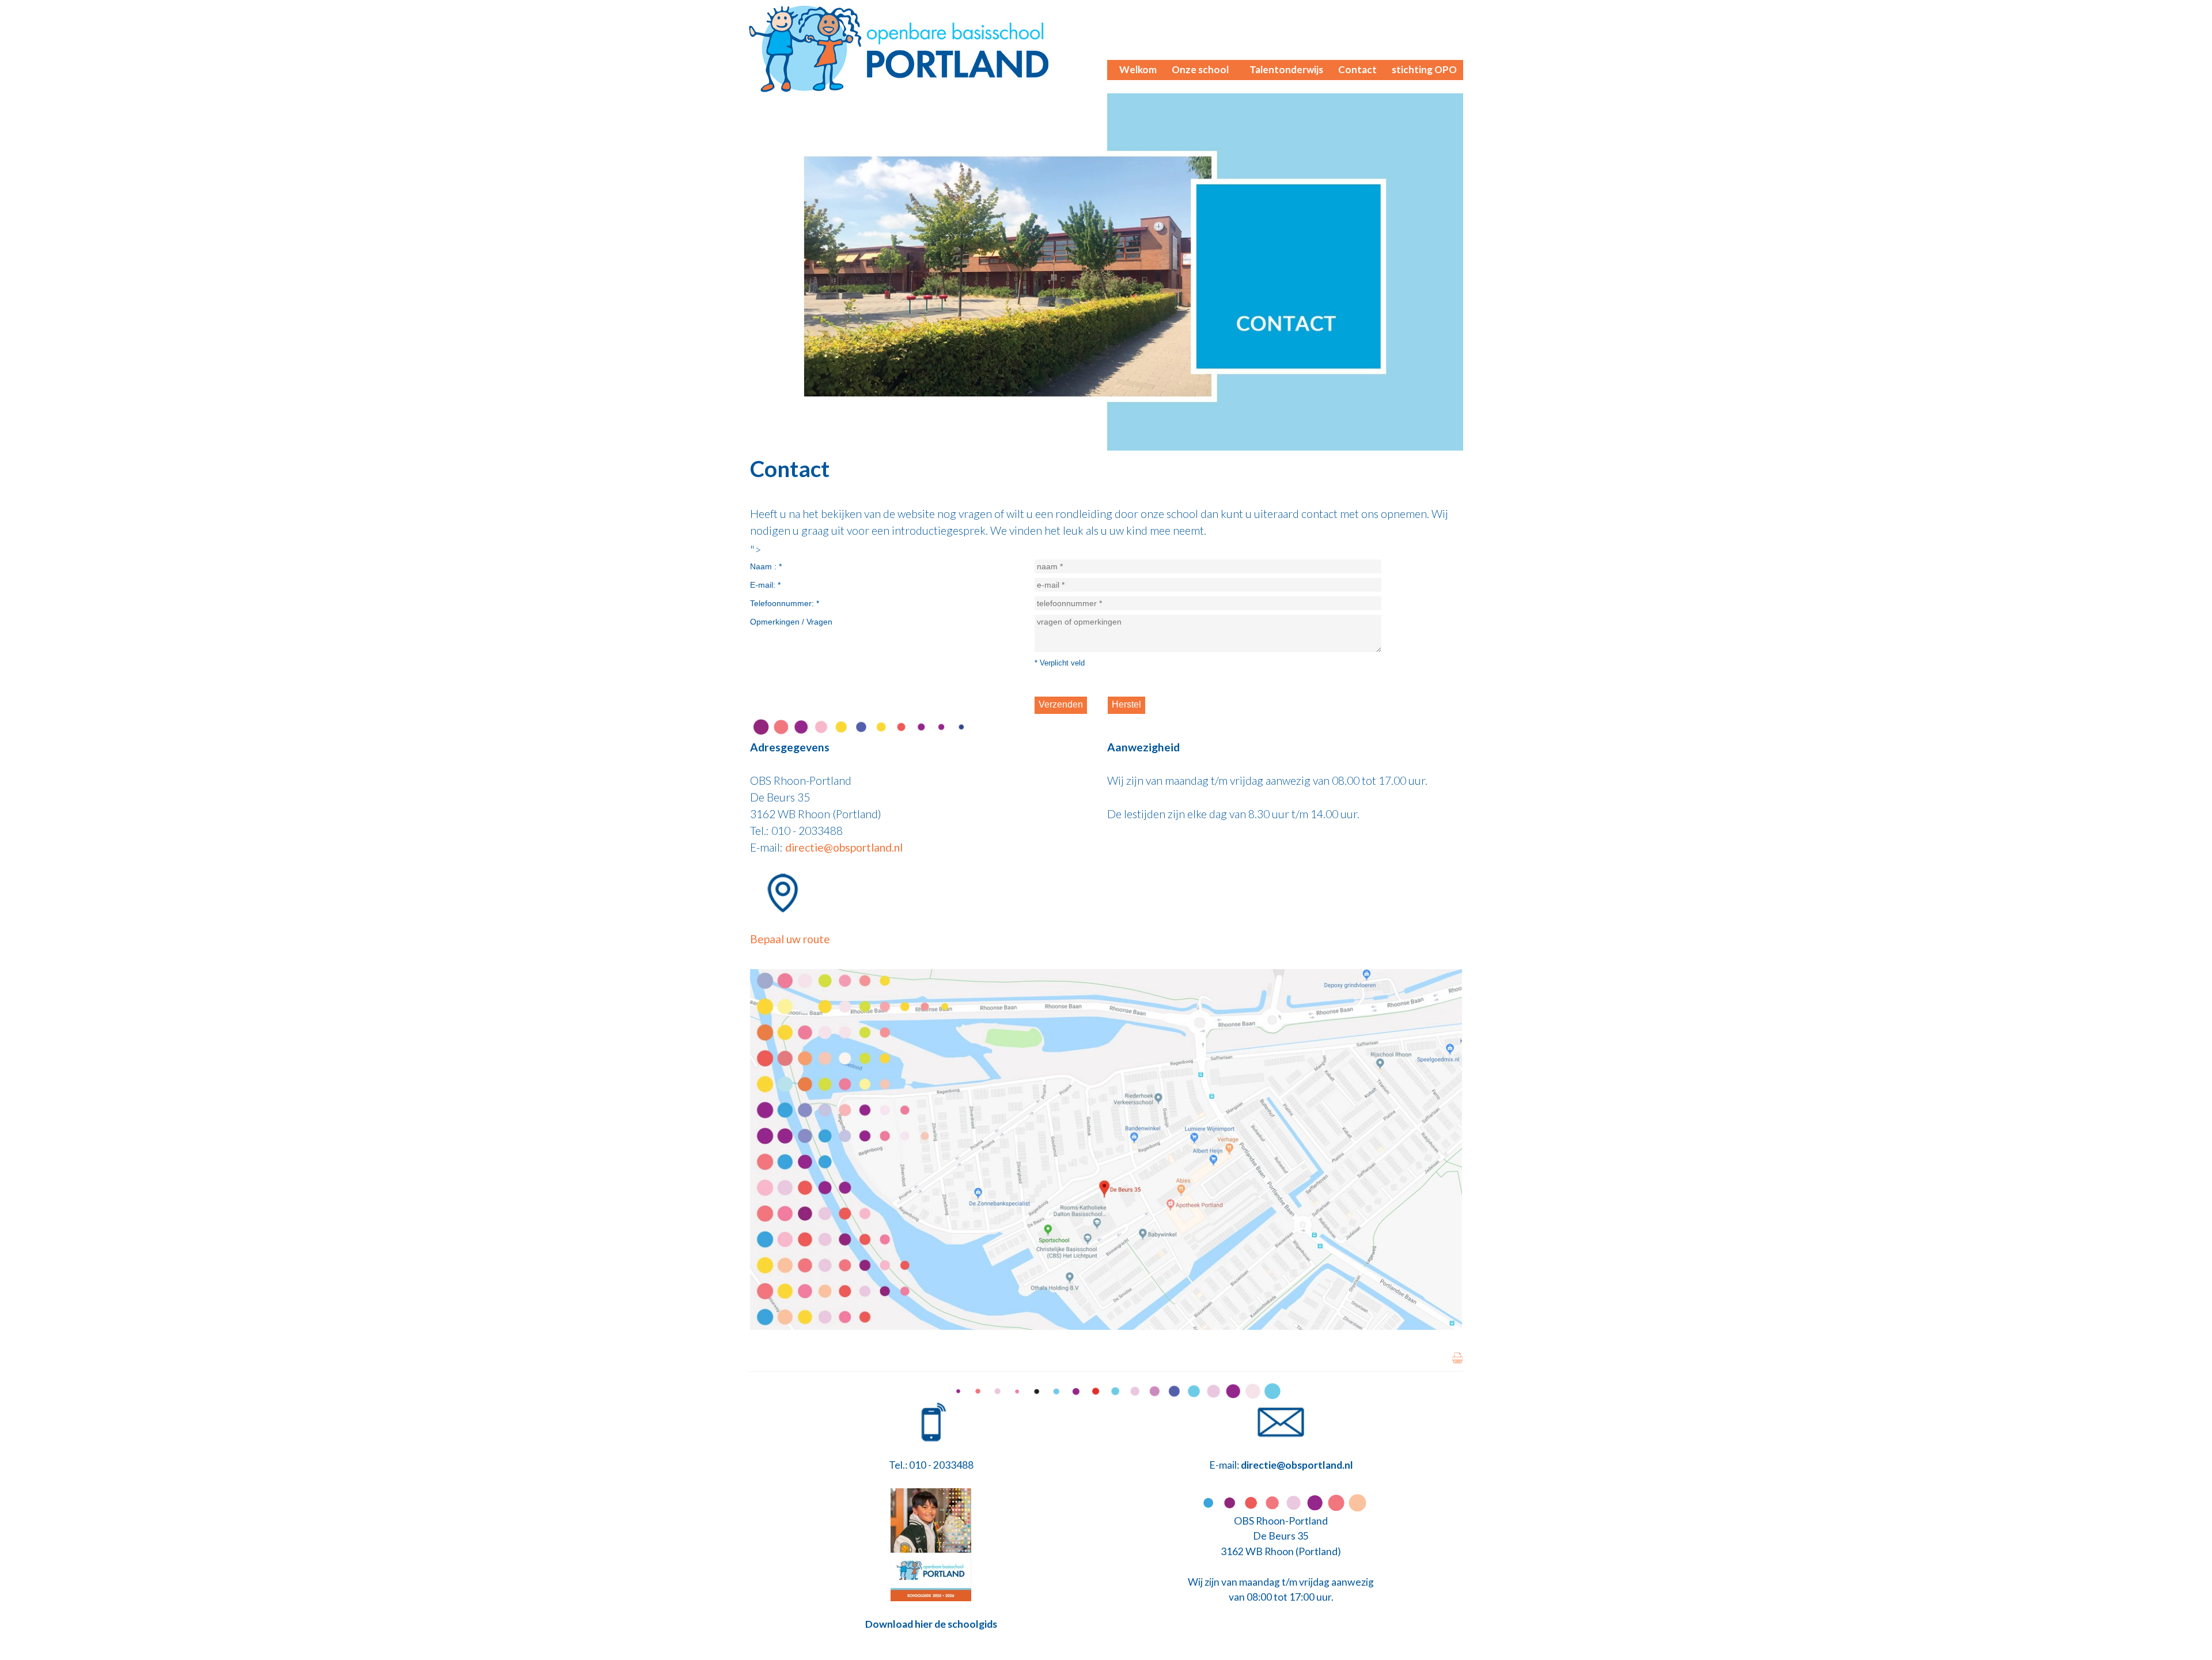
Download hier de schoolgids (931, 1624)
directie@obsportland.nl (844, 847)
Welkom (1138, 69)
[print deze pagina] (1457, 1360)
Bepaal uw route (790, 939)
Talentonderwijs (1286, 69)
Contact (1357, 69)
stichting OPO (1424, 69)
